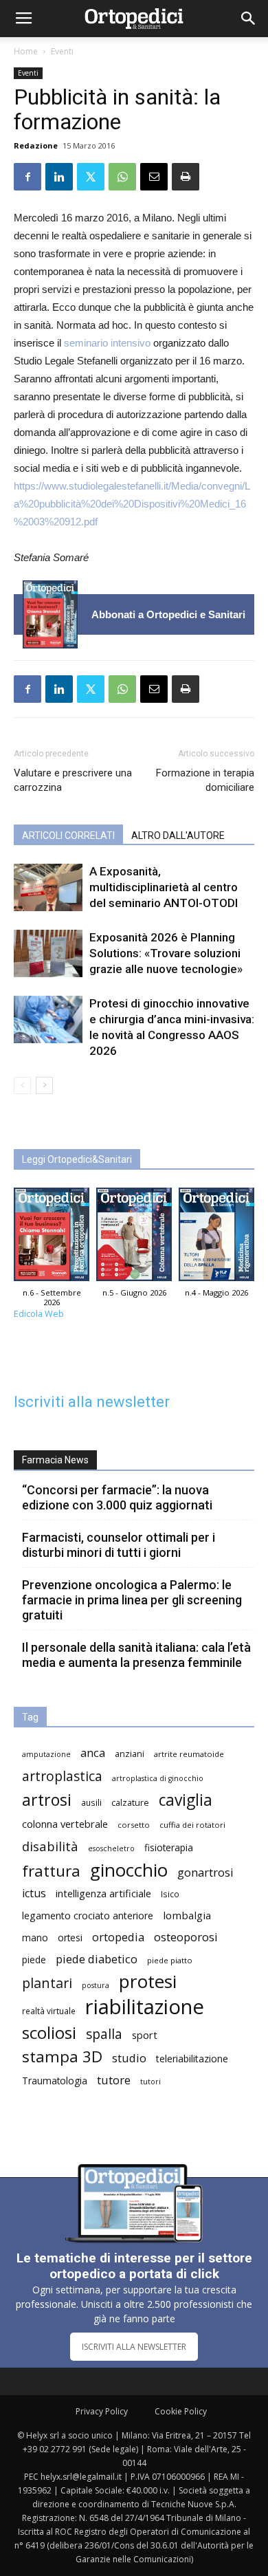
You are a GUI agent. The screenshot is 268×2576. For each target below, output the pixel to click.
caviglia (186, 1800)
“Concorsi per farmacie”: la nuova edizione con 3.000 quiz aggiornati (117, 1497)
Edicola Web (39, 1314)
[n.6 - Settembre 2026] (50, 614)
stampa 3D (62, 2056)
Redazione (36, 145)
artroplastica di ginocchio (158, 1778)
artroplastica (62, 1776)
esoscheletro (111, 1848)
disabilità (50, 1846)
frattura (51, 1871)
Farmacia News (55, 1460)
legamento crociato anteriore (88, 1915)
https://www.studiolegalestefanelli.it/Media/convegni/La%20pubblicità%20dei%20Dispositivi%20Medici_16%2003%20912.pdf (132, 504)
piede (34, 1960)
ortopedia (118, 1937)
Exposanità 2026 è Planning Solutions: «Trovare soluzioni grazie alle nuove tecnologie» (166, 953)
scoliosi (49, 2032)
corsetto (134, 1825)
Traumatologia (55, 2081)
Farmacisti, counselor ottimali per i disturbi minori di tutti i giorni (119, 1545)
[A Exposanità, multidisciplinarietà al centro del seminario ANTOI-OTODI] (48, 887)
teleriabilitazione (192, 2059)
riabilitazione (145, 2007)
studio (129, 2058)
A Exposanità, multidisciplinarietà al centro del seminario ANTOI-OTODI (164, 887)
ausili (91, 1802)
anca (93, 1753)
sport (145, 2035)
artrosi (47, 1800)
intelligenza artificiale (103, 1893)
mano (35, 1938)
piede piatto (170, 1960)
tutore (114, 2080)
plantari (47, 1983)
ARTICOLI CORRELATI (68, 836)
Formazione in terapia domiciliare (205, 780)
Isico (170, 1894)
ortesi (70, 1938)
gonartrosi (205, 1872)
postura (96, 1985)
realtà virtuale (49, 2011)
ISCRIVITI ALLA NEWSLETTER (134, 2347)
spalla (104, 2034)
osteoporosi (186, 1937)
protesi (148, 1982)
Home (26, 51)
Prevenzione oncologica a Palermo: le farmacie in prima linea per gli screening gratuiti (132, 1600)
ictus (34, 1893)
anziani (130, 1754)
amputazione (46, 1754)
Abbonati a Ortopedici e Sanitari (168, 614)
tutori (150, 2082)
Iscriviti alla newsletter (92, 1402)
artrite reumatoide (189, 1754)
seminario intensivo (107, 343)
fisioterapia (169, 1847)
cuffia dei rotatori (192, 1825)
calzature (130, 1803)
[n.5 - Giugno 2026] (134, 1238)
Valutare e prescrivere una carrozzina (73, 780)
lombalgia (187, 1915)
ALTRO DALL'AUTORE (178, 836)
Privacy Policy (102, 2411)
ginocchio (129, 1870)
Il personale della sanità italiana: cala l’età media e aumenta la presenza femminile (136, 1655)
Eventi (62, 51)
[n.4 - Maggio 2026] (216, 1238)
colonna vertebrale (65, 1824)
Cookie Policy (181, 2411)
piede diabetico (97, 1959)
